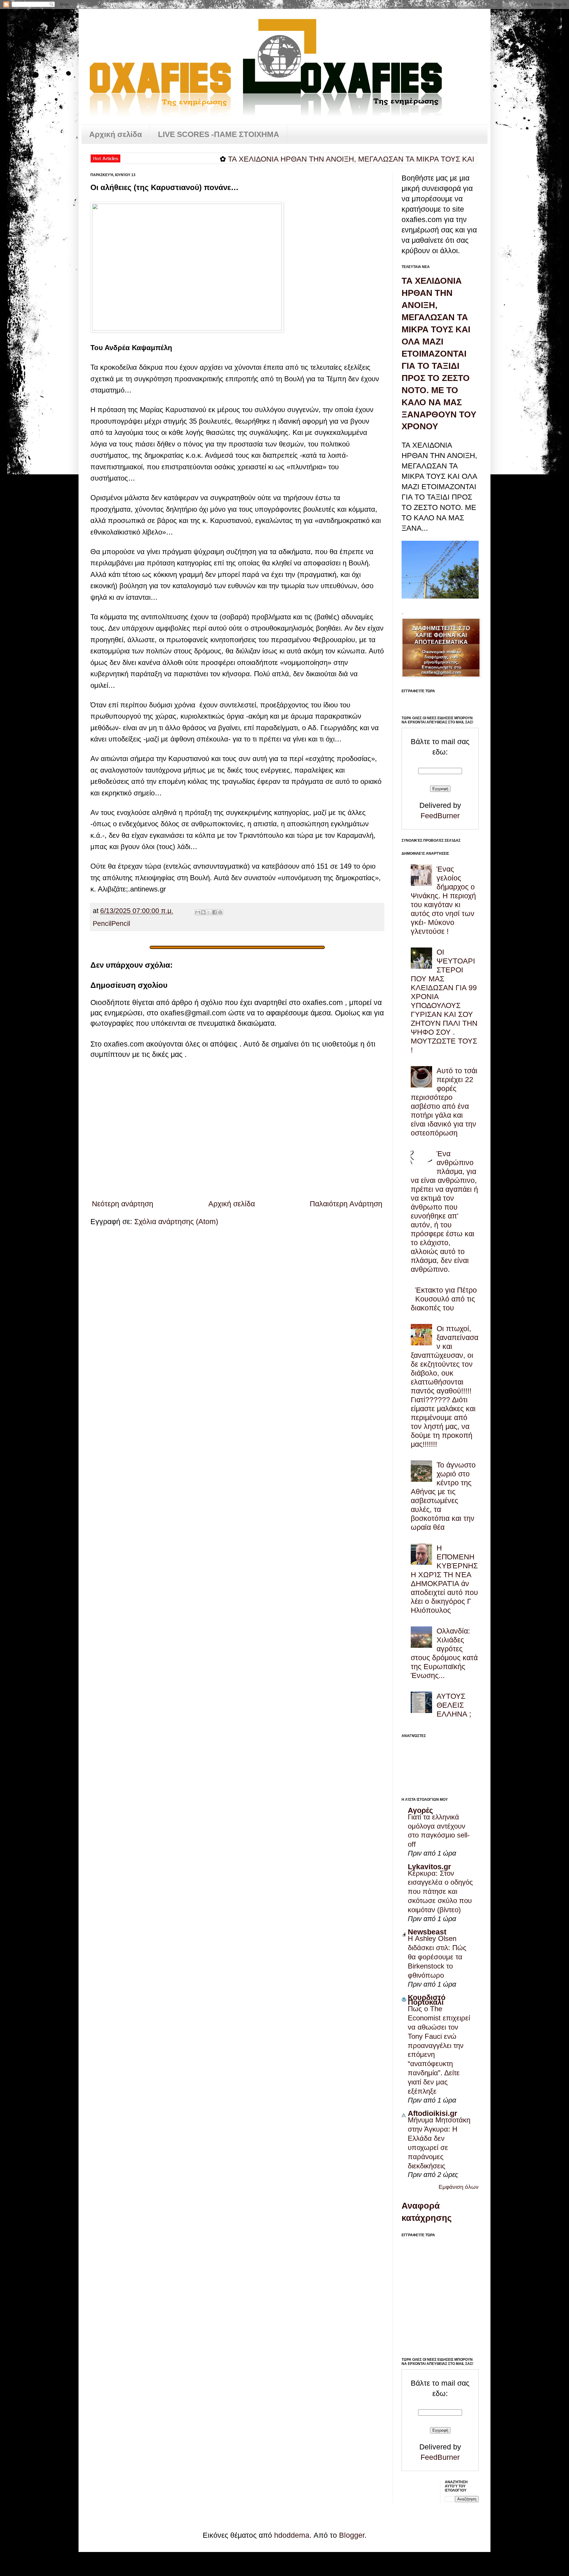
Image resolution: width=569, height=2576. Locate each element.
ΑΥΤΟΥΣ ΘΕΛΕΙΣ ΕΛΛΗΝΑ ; (454, 1705)
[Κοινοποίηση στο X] (209, 912)
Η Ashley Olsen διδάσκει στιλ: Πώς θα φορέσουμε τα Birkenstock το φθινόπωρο (437, 1957)
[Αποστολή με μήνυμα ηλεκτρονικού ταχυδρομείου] (198, 912)
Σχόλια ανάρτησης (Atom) (176, 1221)
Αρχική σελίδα (116, 134)
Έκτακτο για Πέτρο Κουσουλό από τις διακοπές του (444, 1299)
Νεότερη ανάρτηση (123, 1204)
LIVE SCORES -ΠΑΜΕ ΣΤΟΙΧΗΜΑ (219, 134)
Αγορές (420, 1810)
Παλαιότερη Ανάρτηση (346, 1204)
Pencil (102, 924)
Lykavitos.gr (429, 1867)
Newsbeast (427, 1932)
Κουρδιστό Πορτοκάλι (427, 2000)
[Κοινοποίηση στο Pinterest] (220, 912)
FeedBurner (440, 816)
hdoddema (292, 2535)
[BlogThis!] (203, 912)
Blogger (352, 2535)
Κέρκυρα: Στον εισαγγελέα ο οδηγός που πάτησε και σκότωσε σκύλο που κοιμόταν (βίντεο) (440, 1892)
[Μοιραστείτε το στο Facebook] (215, 912)
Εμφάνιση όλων (459, 2187)
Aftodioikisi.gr (433, 2113)
